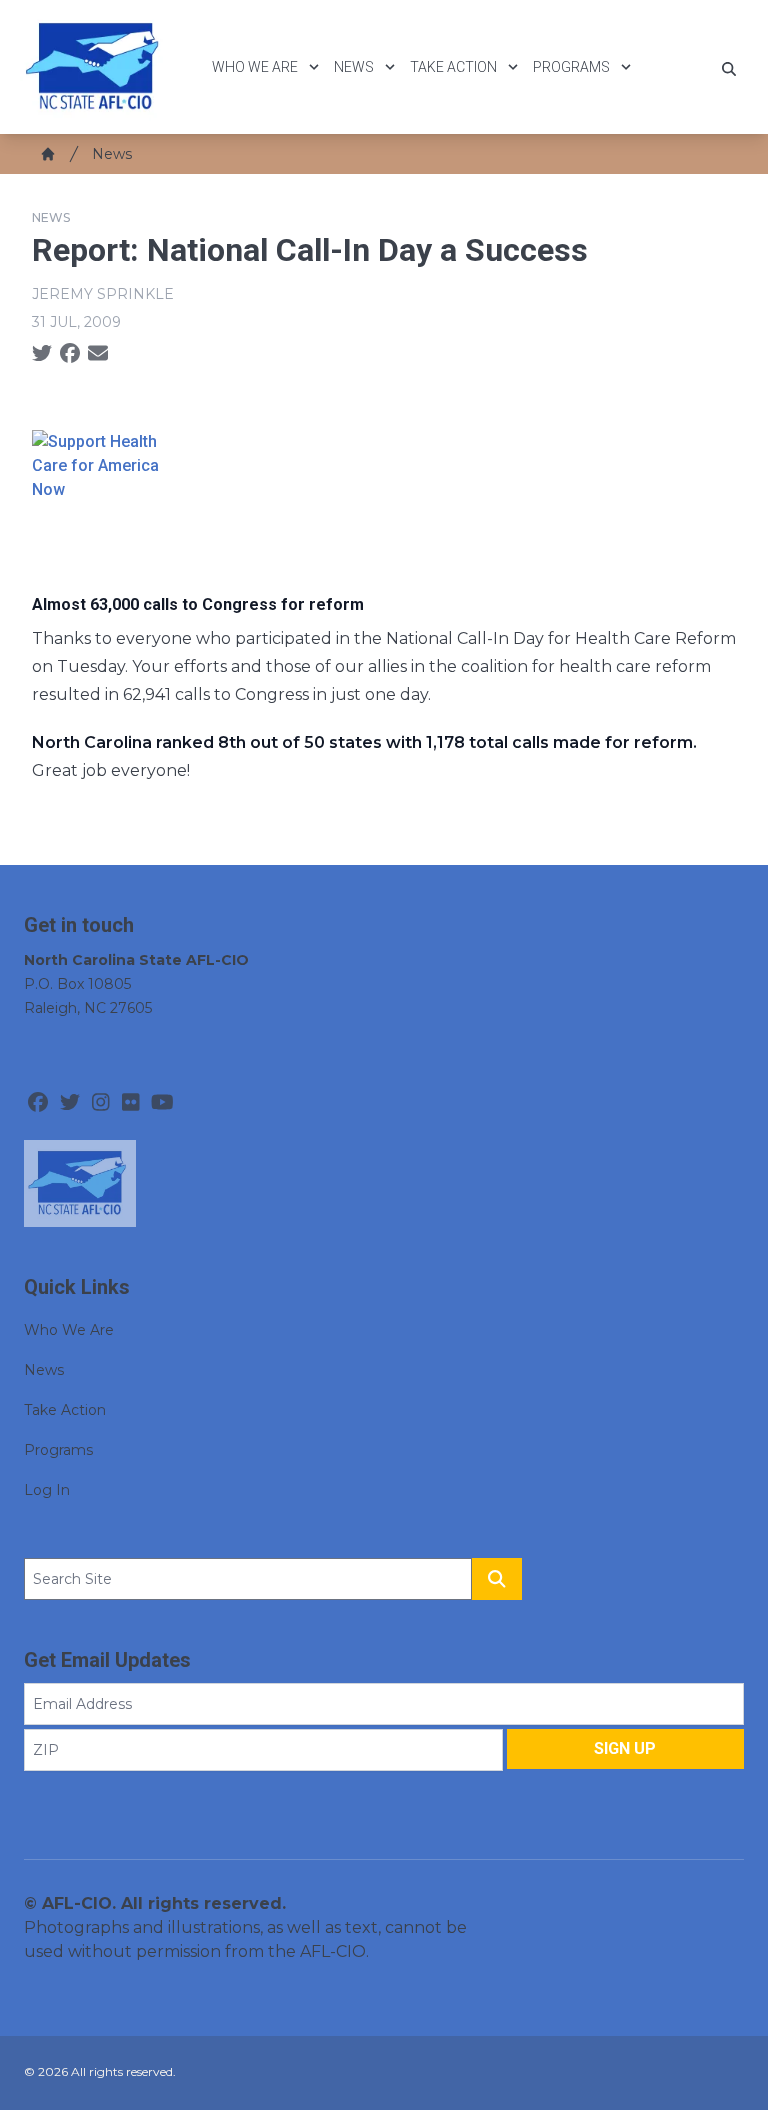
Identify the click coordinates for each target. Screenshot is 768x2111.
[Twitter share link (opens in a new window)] (42, 354)
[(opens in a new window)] (384, 495)
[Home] (48, 154)
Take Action (453, 67)
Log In (47, 1490)
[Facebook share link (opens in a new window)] (70, 354)
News (354, 67)
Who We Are (255, 67)
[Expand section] (314, 67)
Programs (571, 67)
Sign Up (625, 1748)
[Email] (98, 354)
